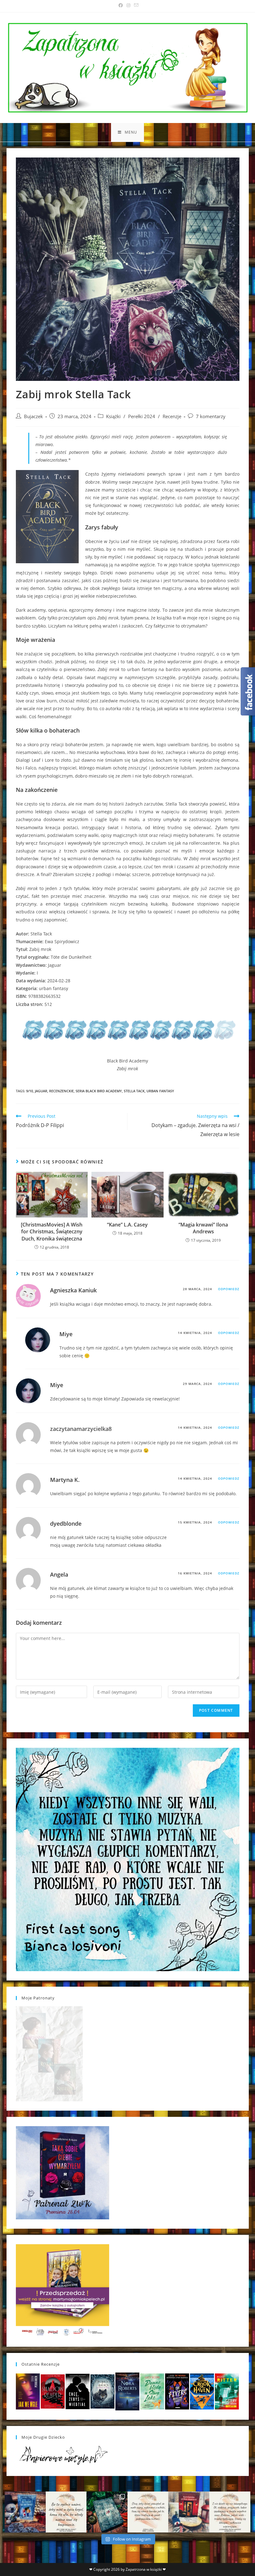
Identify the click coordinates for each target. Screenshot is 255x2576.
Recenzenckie (61, 1091)
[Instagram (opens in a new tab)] (128, 5)
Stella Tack (134, 1091)
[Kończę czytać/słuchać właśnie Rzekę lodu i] (148, 2512)
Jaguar (41, 1091)
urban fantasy (160, 1091)
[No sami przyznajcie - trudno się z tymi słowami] (66, 2512)
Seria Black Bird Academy (99, 1091)
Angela (59, 1574)
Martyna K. (65, 1480)
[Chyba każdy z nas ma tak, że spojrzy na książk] (107, 2512)
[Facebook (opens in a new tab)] (121, 5)
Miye (66, 1334)
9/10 (30, 1091)
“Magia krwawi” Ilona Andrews (203, 1228)
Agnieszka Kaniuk (73, 1290)
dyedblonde (66, 1523)
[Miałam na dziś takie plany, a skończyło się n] (230, 2512)
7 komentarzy (211, 416)
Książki (113, 416)
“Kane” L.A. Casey (127, 1225)
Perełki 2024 (142, 416)
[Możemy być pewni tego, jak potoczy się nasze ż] (189, 2512)
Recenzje (172, 416)
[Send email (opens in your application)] (135, 5)
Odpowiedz (229, 1289)
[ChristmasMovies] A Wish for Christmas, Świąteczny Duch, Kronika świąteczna (52, 1232)
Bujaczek (33, 416)
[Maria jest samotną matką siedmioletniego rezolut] (25, 2512)
